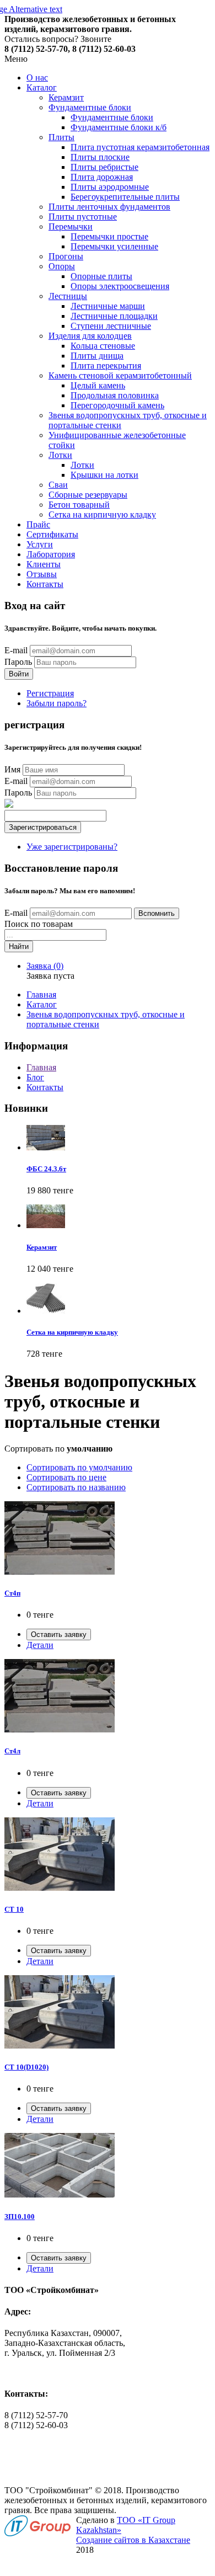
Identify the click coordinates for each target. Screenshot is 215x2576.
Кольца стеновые (103, 346)
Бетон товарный (79, 505)
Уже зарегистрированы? (72, 847)
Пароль (18, 662)
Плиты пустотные (83, 217)
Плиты (61, 137)
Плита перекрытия (106, 366)
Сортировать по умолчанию (79, 1467)
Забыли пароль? (57, 703)
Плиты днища (97, 356)
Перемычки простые (109, 236)
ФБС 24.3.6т (46, 1169)
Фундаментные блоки (90, 107)
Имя (12, 769)
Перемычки (71, 226)
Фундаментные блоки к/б (119, 127)
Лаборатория (51, 554)
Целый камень (98, 385)
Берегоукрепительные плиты (125, 197)
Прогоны (66, 256)
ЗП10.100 (20, 2217)
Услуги (40, 544)
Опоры (62, 266)
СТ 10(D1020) (26, 2067)
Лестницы (68, 296)
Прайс (38, 524)
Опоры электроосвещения (120, 286)
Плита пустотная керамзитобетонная (140, 147)
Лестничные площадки (114, 316)
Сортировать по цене (66, 1477)
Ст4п (12, 1593)
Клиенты (44, 564)
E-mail (16, 650)
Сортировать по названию (76, 1487)
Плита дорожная (102, 177)
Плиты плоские (100, 157)
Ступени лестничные (111, 326)
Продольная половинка (115, 395)
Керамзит (66, 97)
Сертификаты (52, 534)
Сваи (58, 485)
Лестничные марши (108, 306)
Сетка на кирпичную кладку (102, 514)
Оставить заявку (59, 1634)
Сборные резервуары (88, 495)
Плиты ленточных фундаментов (109, 207)
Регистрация (50, 693)
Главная (41, 994)
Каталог (42, 87)
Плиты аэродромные (110, 187)
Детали (40, 1645)
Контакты (45, 584)
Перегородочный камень (117, 405)
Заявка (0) (45, 966)
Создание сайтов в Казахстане (133, 2540)
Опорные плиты (101, 276)
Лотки (60, 455)
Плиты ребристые (104, 167)
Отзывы (42, 574)
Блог (35, 1077)
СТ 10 (14, 1909)
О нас (37, 78)
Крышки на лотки (104, 475)
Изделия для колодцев (90, 336)
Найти (19, 946)
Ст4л (12, 1751)
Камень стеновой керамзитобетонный (120, 375)
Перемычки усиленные (114, 246)
